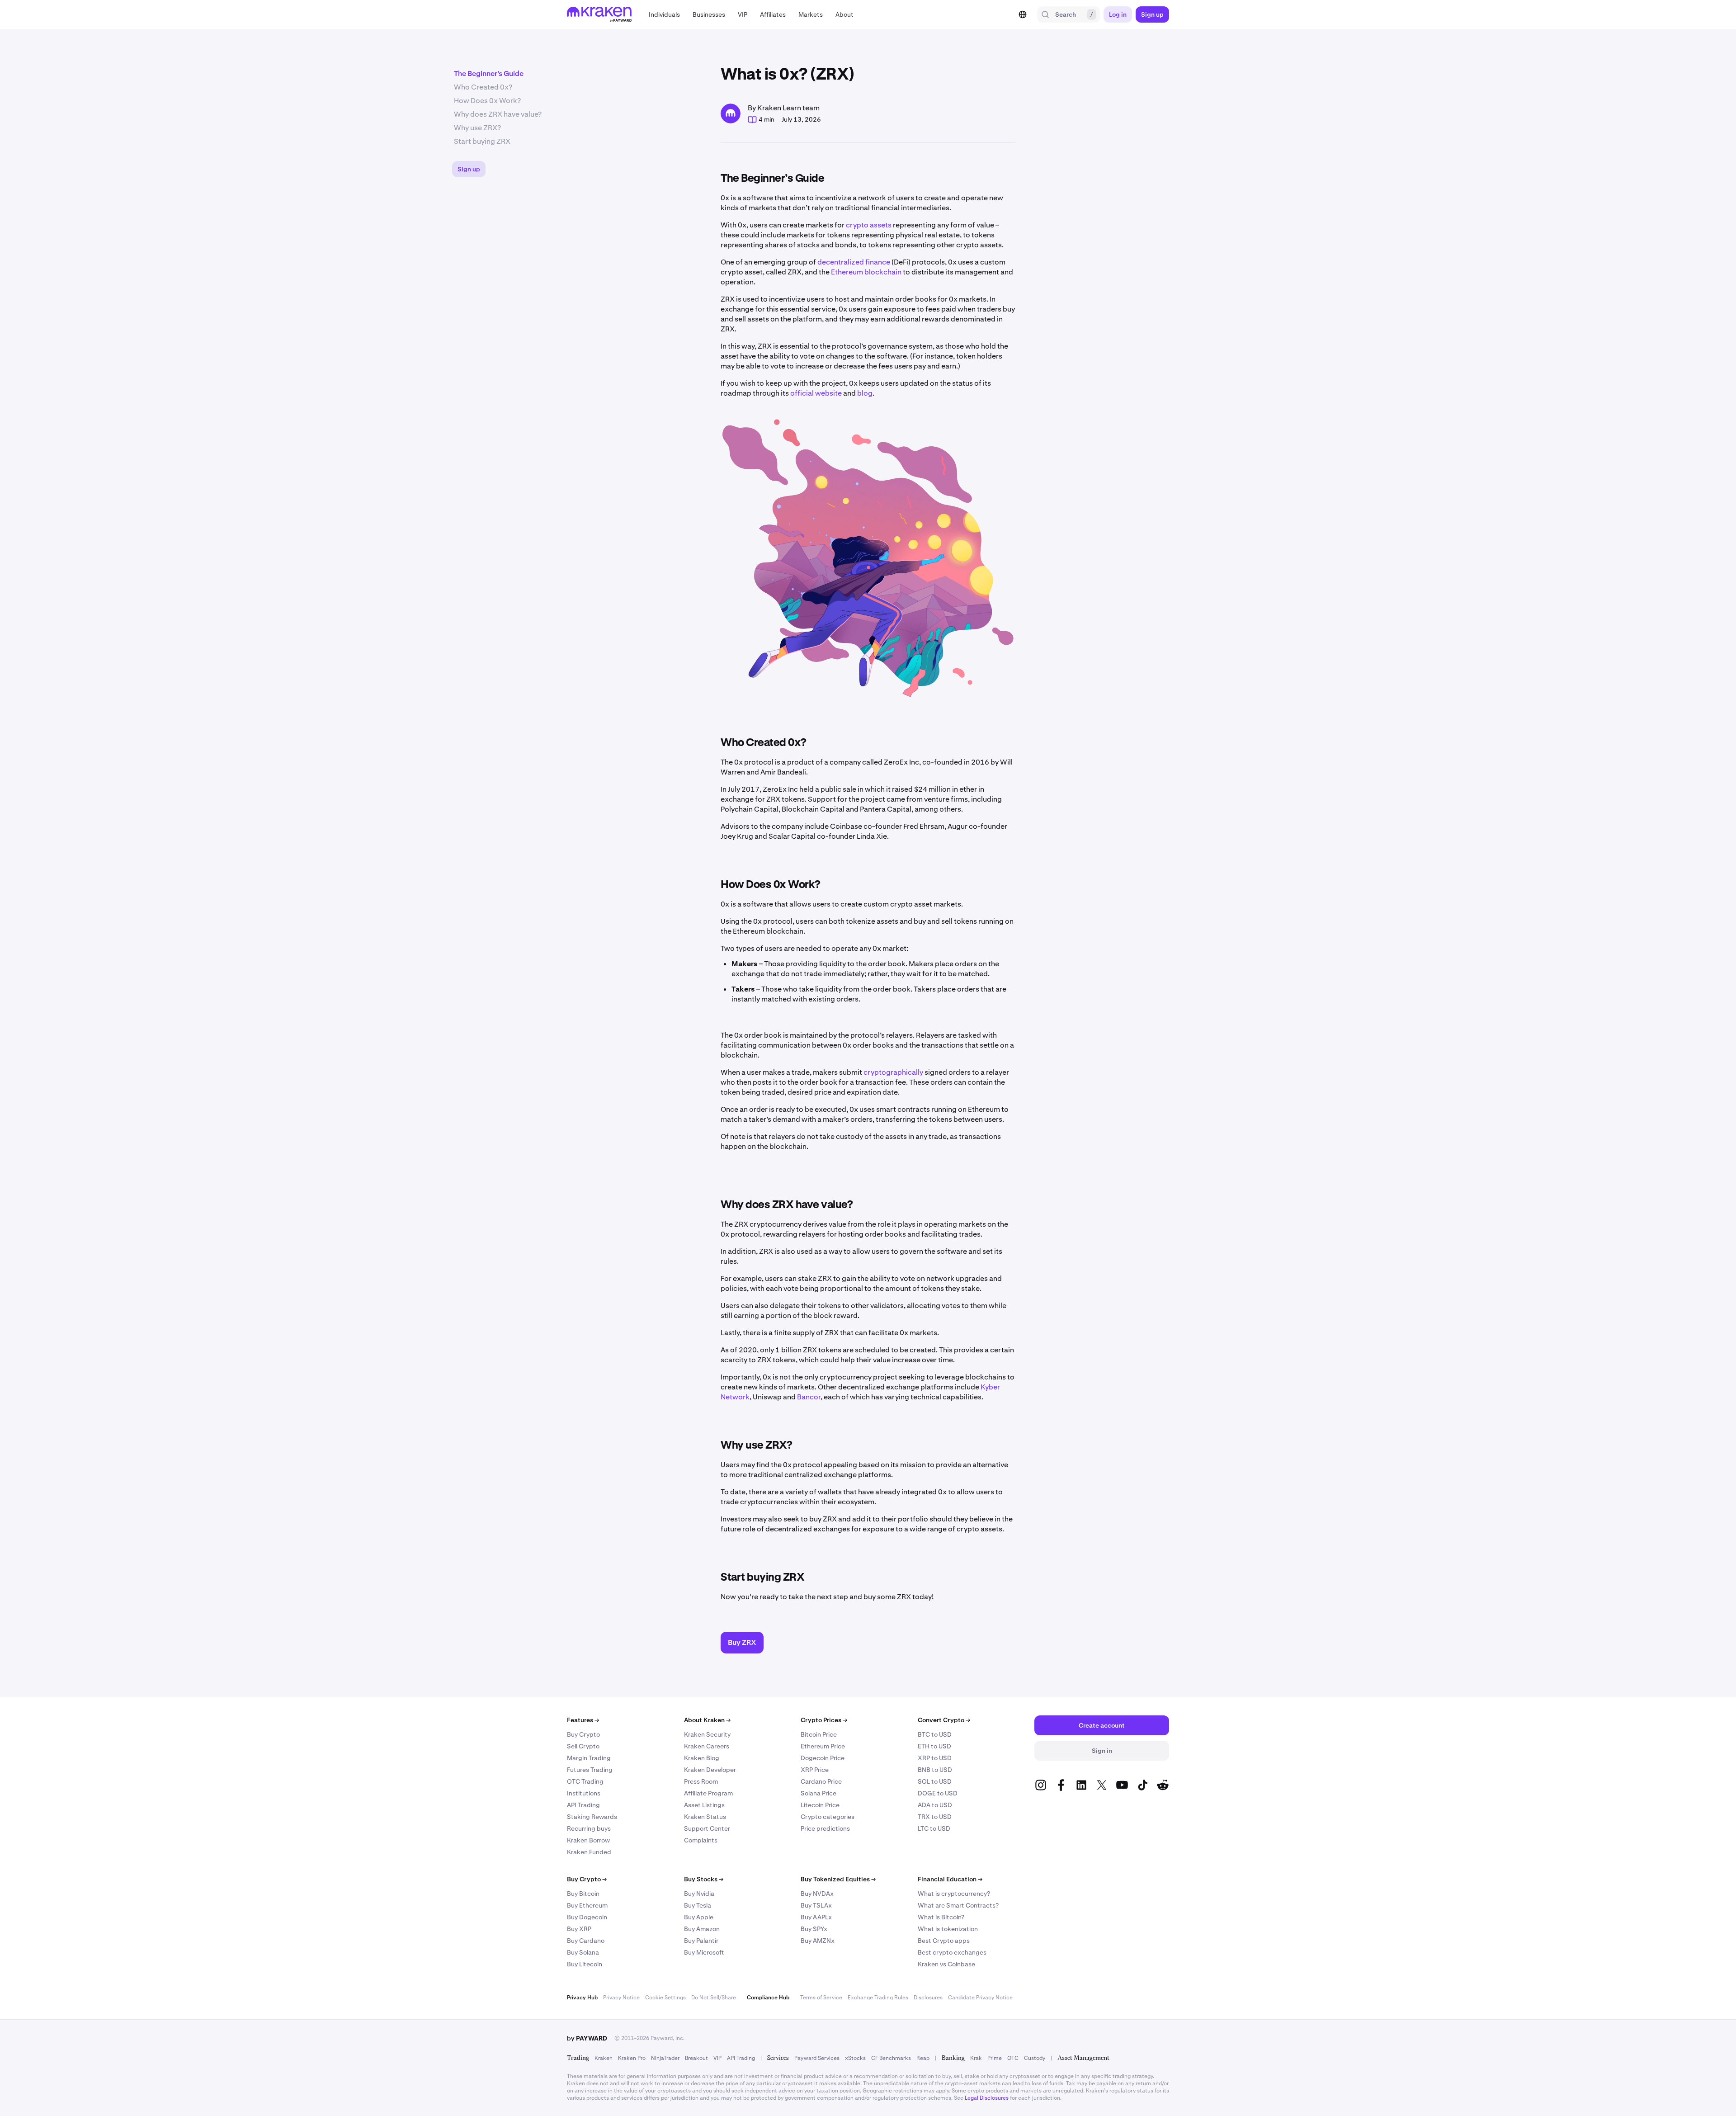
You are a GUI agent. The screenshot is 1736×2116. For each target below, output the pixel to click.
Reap (923, 2058)
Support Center (707, 1828)
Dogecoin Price (823, 1758)
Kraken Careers (707, 1746)
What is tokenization (948, 1929)
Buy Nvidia (699, 1894)
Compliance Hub (768, 1998)
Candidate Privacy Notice (980, 1998)
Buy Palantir (701, 1941)
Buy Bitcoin (583, 1894)
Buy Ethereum (587, 1905)
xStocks (855, 2058)
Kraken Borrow (588, 1840)
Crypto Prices (824, 1720)
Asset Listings (704, 1805)
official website (816, 393)
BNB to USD (935, 1770)
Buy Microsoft (704, 1952)
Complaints (701, 1840)
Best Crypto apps (944, 1941)
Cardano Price (821, 1781)
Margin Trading (589, 1758)
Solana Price (818, 1793)
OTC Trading (585, 1781)
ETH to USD (934, 1746)
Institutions (584, 1793)
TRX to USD (935, 1817)
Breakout (696, 2058)
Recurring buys (589, 1828)
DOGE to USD (938, 1793)
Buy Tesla (698, 1905)
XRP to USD (935, 1758)
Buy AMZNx (818, 1941)
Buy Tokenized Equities (838, 1879)
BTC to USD (935, 1734)
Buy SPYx (814, 1929)
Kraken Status (705, 1817)
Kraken (604, 2058)
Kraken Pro (632, 2058)
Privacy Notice (621, 1998)
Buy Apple (699, 1917)
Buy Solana (583, 1952)
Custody (1035, 2058)
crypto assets (869, 225)
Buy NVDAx (817, 1894)
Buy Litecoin (585, 1964)
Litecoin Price (820, 1805)
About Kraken (707, 1720)
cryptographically (893, 1072)
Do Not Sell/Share (714, 1998)
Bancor (809, 1397)
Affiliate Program (708, 1793)
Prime (995, 2058)
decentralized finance (854, 262)
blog (865, 393)
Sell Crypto (583, 1746)
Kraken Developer (710, 1770)
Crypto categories (828, 1817)
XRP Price (815, 1770)
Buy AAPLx (816, 1917)
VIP (717, 2058)
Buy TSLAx (816, 1905)
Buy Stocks (704, 1879)
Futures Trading (590, 1770)
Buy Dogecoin (587, 1917)
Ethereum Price (823, 1746)
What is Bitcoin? (941, 1917)
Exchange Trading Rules (878, 1998)
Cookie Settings (665, 1998)
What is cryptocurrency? (954, 1894)
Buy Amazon (702, 1929)
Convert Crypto (944, 1720)
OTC (1013, 2058)
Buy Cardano (586, 1941)
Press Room (701, 1781)
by (587, 2038)
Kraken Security (707, 1734)
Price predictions (825, 1828)
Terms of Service (821, 1998)
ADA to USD (935, 1805)
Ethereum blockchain (866, 272)
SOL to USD (935, 1781)
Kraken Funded (589, 1852)
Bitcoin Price (819, 1734)
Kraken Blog (702, 1758)
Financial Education (950, 1879)
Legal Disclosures (987, 2098)
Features (583, 1720)
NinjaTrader (665, 2058)
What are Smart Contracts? (958, 1905)
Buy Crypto (583, 1734)
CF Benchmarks (891, 2058)
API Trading (583, 1805)
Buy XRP (579, 1929)
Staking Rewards (592, 1817)
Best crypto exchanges (952, 1952)
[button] (664, 14)
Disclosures (928, 1998)
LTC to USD (934, 1828)
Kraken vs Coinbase (946, 1964)
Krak (976, 2058)
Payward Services (817, 2058)
